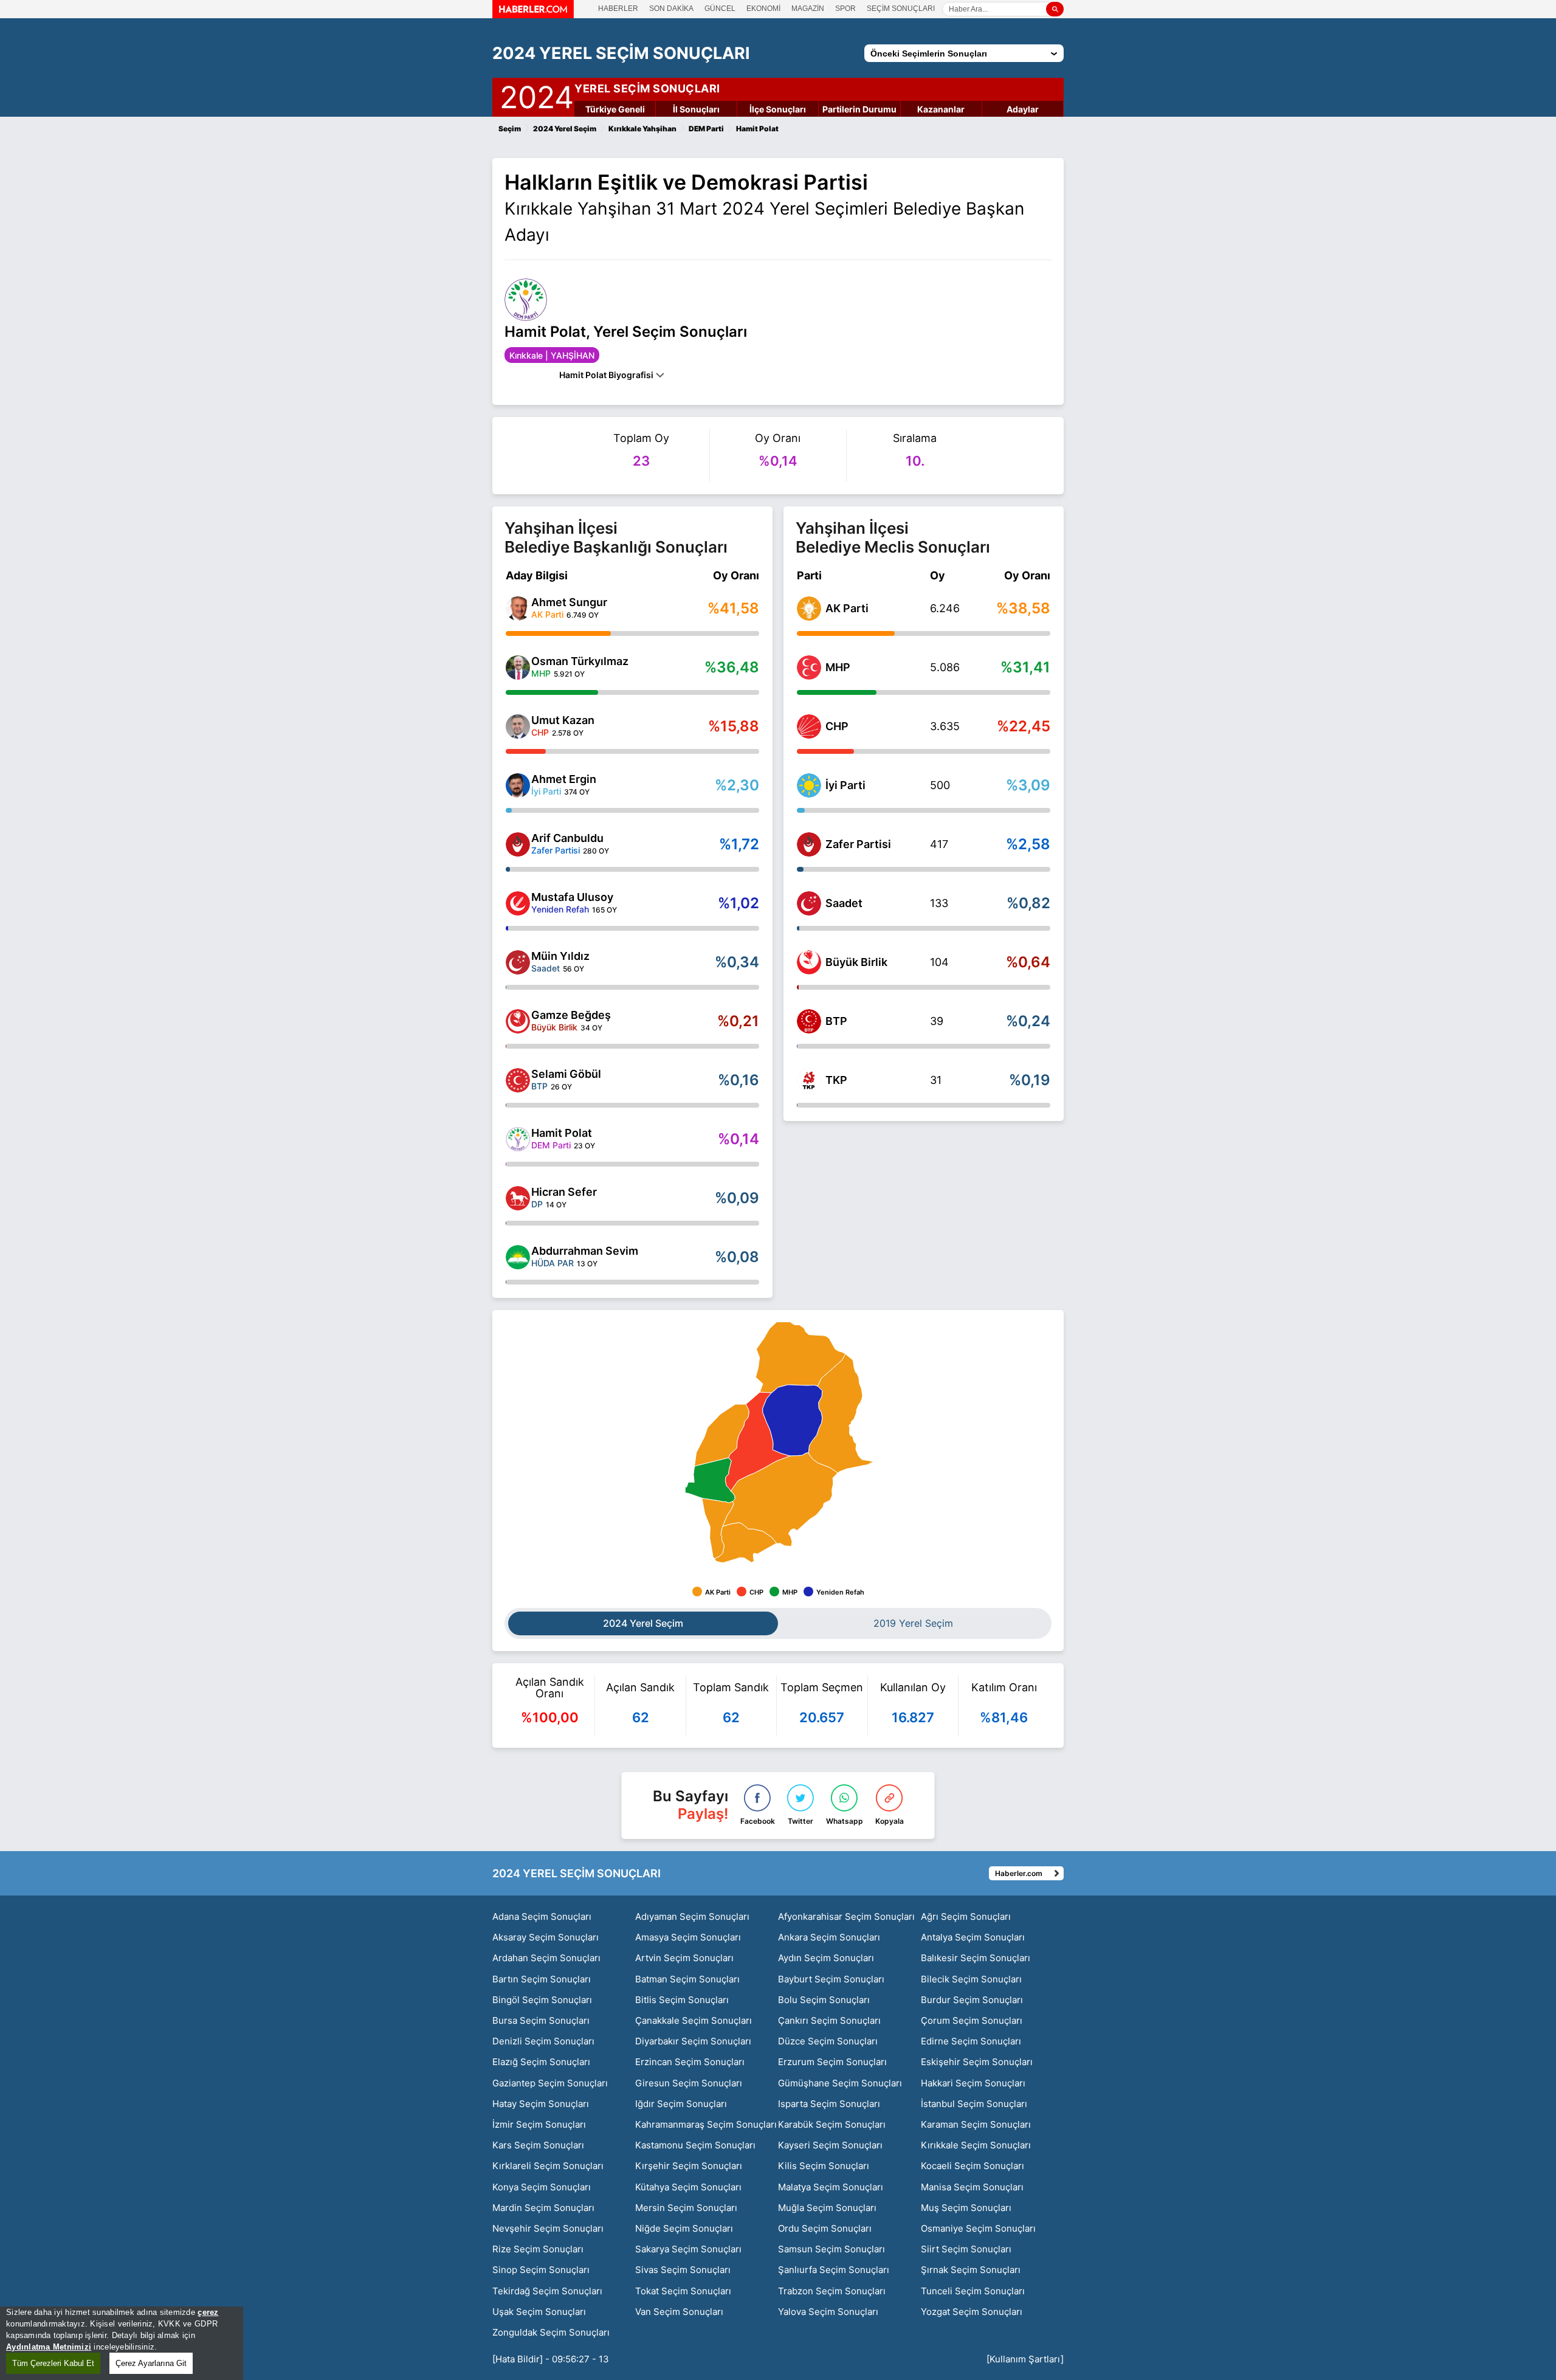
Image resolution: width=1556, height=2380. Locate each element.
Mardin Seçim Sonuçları (543, 2208)
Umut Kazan (563, 720)
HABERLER (618, 9)
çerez (208, 2312)
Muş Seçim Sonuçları (966, 2208)
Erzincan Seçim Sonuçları (690, 2062)
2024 (537, 95)
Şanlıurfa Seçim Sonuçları (834, 2270)
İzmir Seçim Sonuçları (539, 2124)
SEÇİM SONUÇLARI (901, 9)
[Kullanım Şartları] (1025, 2359)
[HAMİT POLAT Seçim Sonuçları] (518, 1139)
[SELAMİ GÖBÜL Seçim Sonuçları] (518, 1080)
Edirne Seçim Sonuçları (971, 2041)
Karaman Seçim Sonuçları (976, 2124)
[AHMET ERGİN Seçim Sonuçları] (518, 785)
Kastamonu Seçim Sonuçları (695, 2145)
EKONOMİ (763, 9)
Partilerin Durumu (859, 109)
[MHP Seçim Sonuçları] (809, 667)
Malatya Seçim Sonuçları (831, 2187)
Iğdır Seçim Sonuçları (681, 2104)
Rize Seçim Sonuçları (538, 2249)
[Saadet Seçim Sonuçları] (809, 903)
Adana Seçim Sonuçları (542, 1916)
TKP (836, 1080)
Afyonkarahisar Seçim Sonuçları (846, 1916)
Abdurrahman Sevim (585, 1251)
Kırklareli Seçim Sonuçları (548, 2166)
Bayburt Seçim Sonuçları (831, 1979)
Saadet (844, 903)
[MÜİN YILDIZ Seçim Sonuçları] (518, 962)
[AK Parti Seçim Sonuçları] (809, 609)
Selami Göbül (566, 1074)
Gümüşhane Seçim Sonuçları (840, 2083)
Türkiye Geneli (615, 109)
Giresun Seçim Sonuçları (689, 2083)
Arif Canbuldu (567, 838)
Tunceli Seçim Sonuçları (973, 2291)
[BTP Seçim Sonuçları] (809, 1021)
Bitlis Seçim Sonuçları (682, 2000)
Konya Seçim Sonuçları (542, 2187)
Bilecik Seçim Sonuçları (971, 1979)
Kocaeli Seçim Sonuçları (972, 2166)
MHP (838, 667)
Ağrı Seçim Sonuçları (966, 1916)
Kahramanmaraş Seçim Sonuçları (706, 2124)
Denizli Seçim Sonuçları (543, 2041)
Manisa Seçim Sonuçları (972, 2187)
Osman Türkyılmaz (580, 661)
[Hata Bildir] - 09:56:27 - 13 (551, 2359)
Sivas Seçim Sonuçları (683, 2270)
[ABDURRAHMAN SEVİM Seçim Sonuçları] (518, 1257)
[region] (122, 2343)
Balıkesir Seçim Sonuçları (976, 1958)
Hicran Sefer (564, 1192)
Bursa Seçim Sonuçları (541, 2020)
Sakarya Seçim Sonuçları (688, 2249)
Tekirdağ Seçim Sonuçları (547, 2291)
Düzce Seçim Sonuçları (828, 2041)
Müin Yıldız (560, 956)
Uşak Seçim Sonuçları (539, 2312)
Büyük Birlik (856, 962)
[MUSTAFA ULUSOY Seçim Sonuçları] (518, 903)
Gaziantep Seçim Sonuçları (550, 2083)
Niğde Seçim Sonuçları (684, 2228)
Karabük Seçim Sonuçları (832, 2124)
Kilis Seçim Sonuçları (824, 2166)
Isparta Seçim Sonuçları (829, 2104)
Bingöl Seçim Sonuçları (542, 2000)
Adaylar (1023, 109)
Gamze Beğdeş (571, 1015)
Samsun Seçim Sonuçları (831, 2249)
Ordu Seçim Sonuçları (825, 2228)
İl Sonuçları (696, 109)
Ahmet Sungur (569, 602)
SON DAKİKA (671, 9)
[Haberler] (533, 15)
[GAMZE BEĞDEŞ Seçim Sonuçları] (518, 1021)
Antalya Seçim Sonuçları (973, 1937)
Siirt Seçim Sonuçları (966, 2249)
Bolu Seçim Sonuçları (824, 2000)
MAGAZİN (808, 9)
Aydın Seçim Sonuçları (826, 1958)
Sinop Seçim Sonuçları (541, 2270)
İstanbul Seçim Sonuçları (974, 2104)
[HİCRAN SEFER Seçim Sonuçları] (518, 1198)
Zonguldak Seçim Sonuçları (551, 2332)
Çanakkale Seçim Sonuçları (694, 2020)
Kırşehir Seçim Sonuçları (689, 2166)
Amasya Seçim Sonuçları (688, 1937)
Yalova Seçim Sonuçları (828, 2312)
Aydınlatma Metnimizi (49, 2347)
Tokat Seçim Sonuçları (683, 2291)
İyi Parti (845, 785)
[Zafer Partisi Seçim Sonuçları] (809, 844)
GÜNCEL (720, 9)
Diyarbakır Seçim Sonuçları (693, 2041)
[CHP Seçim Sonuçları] (809, 726)
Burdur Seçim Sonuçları (972, 2000)
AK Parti (847, 608)
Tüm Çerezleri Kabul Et (53, 2363)
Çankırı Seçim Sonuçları (829, 2020)
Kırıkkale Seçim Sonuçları (976, 2145)
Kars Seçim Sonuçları (538, 2145)
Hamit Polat (562, 1133)
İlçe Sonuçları (778, 109)
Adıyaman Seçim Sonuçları (692, 1916)
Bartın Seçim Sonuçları (542, 1979)
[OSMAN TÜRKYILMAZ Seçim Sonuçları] (518, 667)
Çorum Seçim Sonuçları (972, 2020)
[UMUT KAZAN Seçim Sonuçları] (518, 726)
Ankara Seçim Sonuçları (829, 1937)
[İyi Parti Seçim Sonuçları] (809, 785)
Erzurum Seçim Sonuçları (832, 2062)
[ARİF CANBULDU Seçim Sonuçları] (518, 844)
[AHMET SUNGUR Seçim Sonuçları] (518, 609)
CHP (837, 726)
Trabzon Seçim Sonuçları (832, 2291)
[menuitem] (746, 1543)
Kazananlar (941, 109)
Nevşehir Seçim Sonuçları (548, 2228)
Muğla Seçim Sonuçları (827, 2208)
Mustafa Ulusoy (572, 897)
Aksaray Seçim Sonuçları (546, 1937)
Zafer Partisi (858, 844)
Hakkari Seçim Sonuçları (973, 2083)
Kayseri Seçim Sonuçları (830, 2145)
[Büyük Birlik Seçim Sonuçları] (809, 962)
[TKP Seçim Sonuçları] (809, 1080)
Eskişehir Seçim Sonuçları (977, 2062)
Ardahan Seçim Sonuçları (546, 1958)
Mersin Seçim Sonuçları (686, 2208)
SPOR (845, 9)
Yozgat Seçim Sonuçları (972, 2312)
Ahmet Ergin (564, 779)
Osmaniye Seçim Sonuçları (978, 2228)
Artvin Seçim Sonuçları (684, 1958)
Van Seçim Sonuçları (679, 2312)
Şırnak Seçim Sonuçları (971, 2270)
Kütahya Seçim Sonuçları (688, 2187)
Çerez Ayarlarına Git (151, 2363)
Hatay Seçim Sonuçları (541, 2104)
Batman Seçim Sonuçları (687, 1979)
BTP (836, 1021)
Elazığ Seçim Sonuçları (541, 2062)
